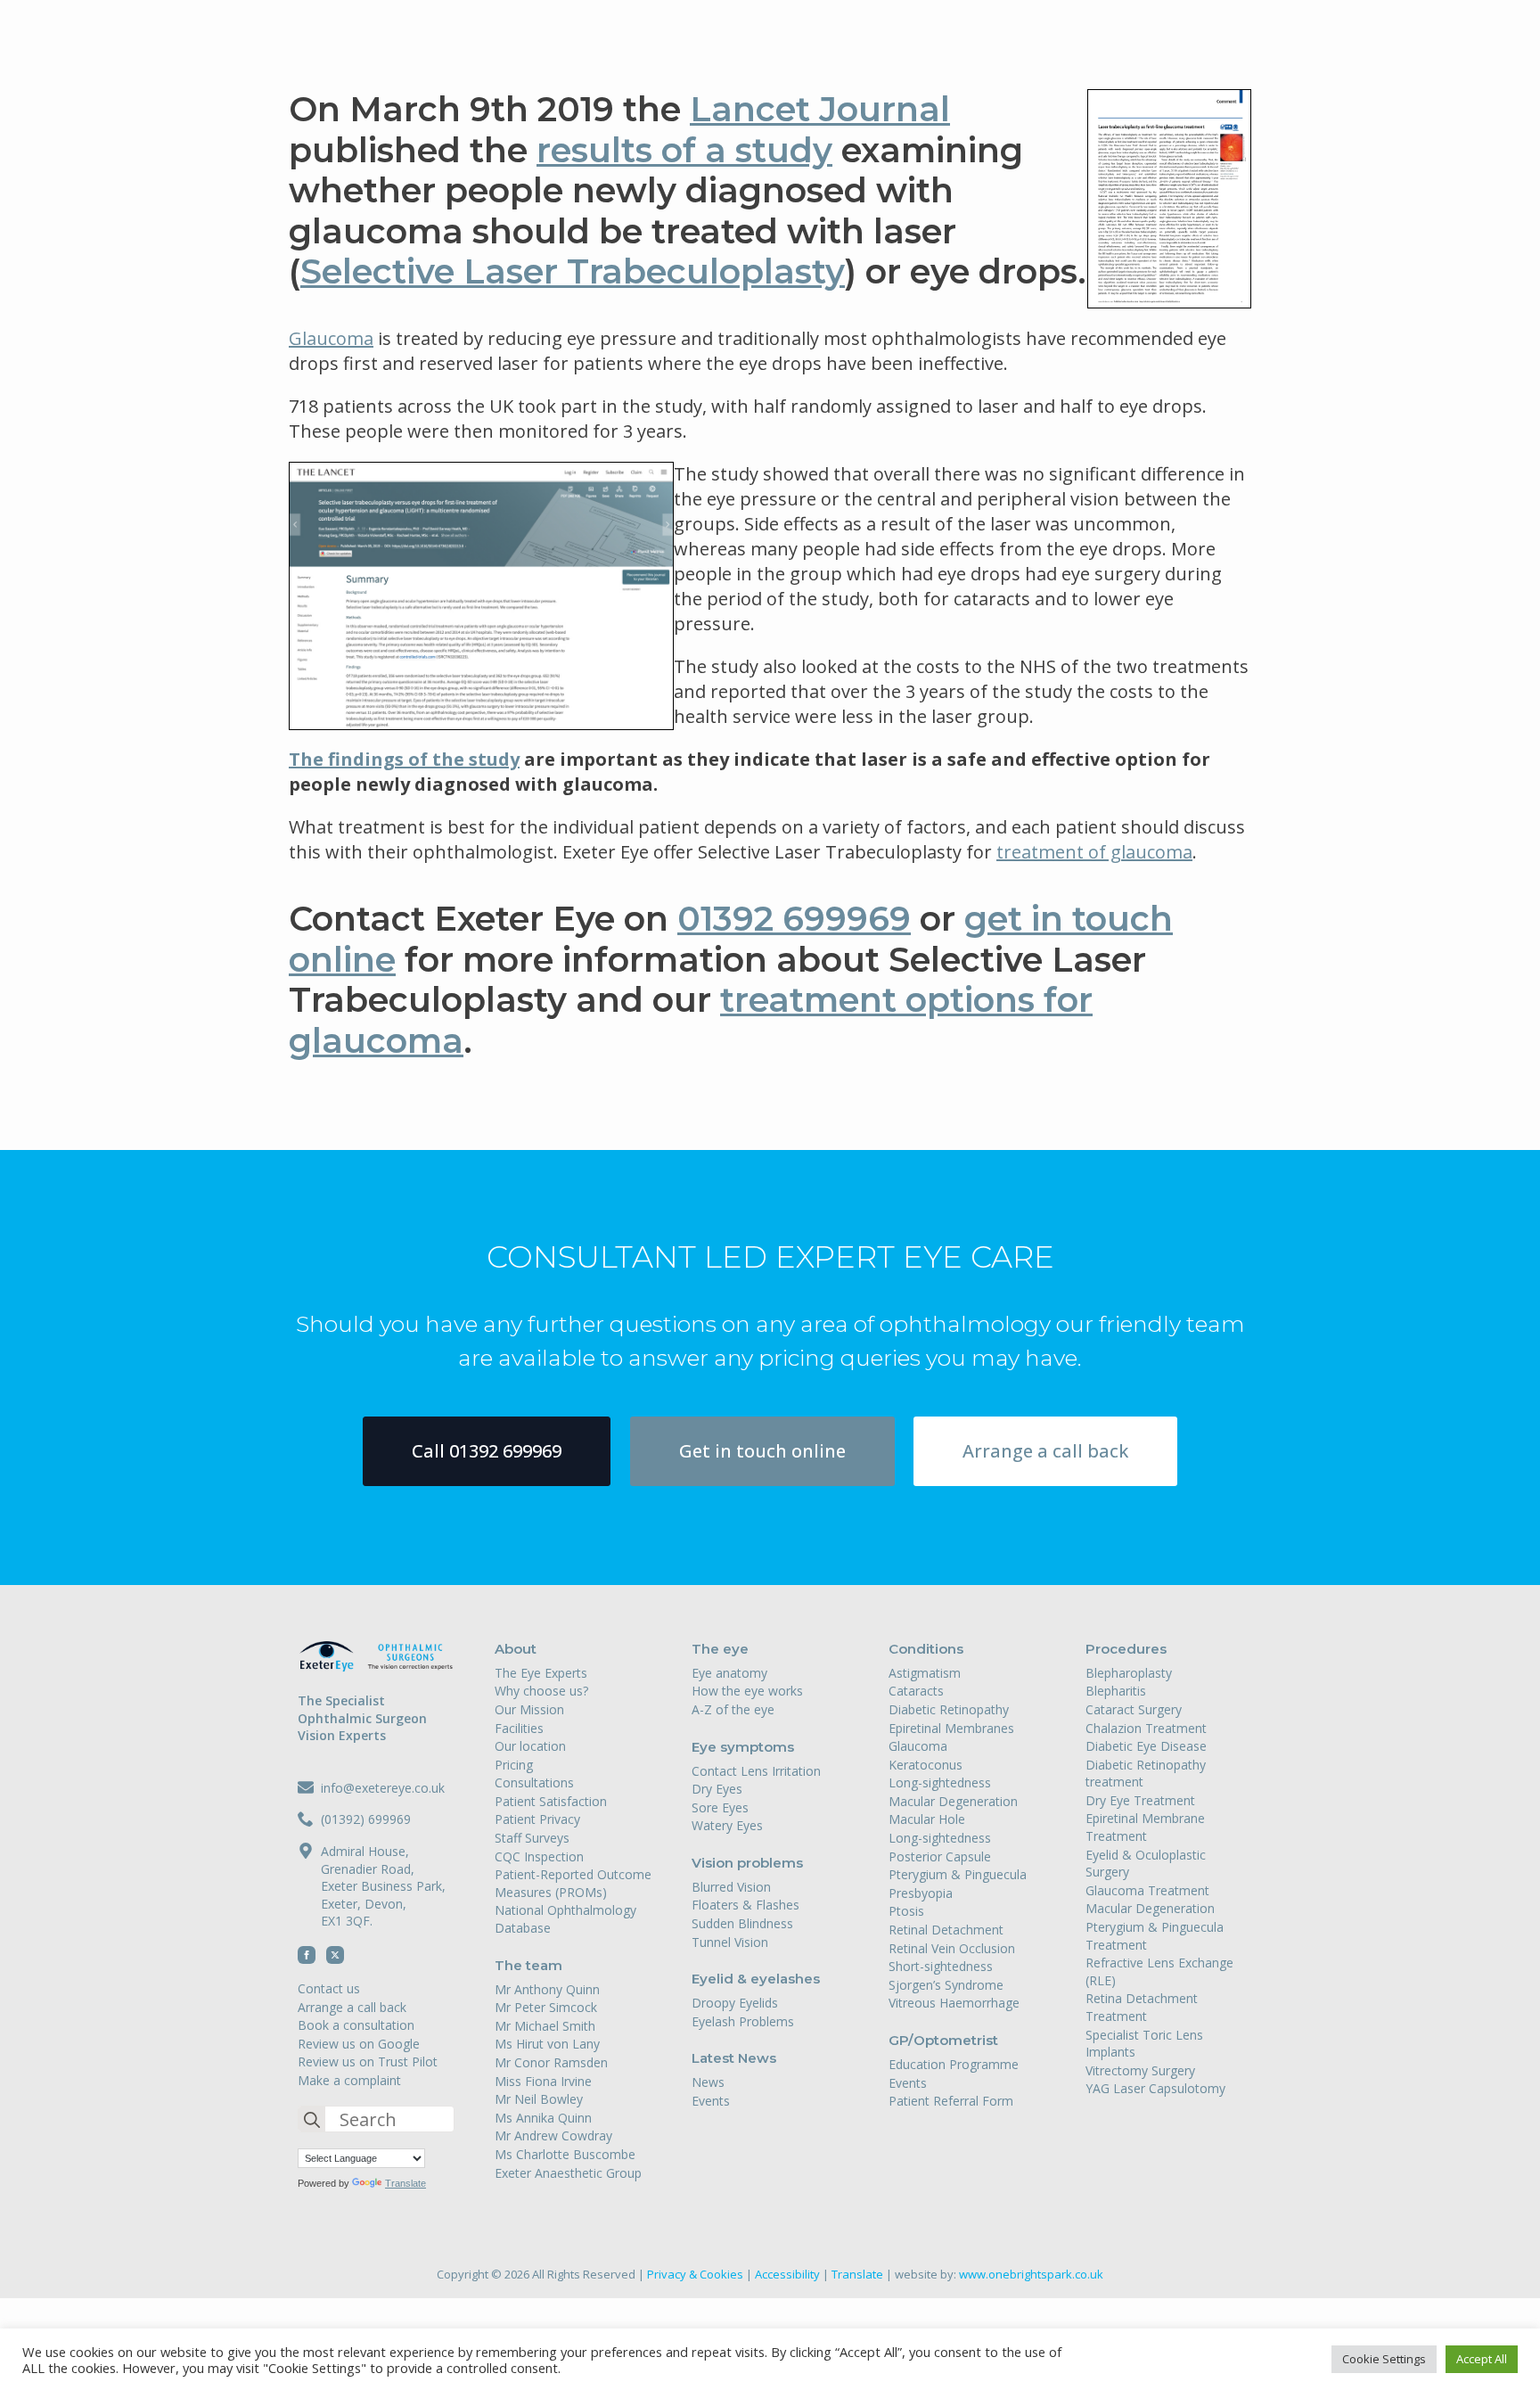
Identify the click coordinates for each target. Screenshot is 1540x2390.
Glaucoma (331, 338)
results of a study (684, 150)
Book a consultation (356, 2025)
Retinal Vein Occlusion (952, 1948)
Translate (405, 2183)
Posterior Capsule (940, 1856)
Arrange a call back (352, 2007)
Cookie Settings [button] (1384, 2359)
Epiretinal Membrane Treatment (1145, 1827)
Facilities (519, 1728)
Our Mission (529, 1709)
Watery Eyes (727, 1825)
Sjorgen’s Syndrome (946, 1985)
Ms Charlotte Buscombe (565, 2154)
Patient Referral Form (951, 2101)
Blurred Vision (731, 1887)
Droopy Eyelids (735, 2003)
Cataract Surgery (1134, 1709)
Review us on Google (359, 2044)
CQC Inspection (539, 1856)
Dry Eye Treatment (1140, 1800)
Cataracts (916, 1691)
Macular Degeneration (953, 1801)
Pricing (514, 1765)
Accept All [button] (1482, 2359)
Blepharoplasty (1129, 1673)
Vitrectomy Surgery (1140, 2070)
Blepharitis (1116, 1691)
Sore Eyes (720, 1807)
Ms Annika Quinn (543, 2118)
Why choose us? (541, 1691)
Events (711, 2101)
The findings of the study (404, 759)
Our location (530, 1746)
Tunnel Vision (730, 1942)
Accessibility (787, 2274)
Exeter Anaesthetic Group (568, 2173)
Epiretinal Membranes (951, 1728)
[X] (335, 1955)
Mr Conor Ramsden (551, 2062)
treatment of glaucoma (1094, 852)
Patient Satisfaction (551, 1801)
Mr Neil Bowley (539, 2099)
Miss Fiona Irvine (543, 2081)
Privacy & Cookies (695, 2274)
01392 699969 (794, 919)
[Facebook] (307, 1955)
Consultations (534, 1782)
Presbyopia (921, 1893)
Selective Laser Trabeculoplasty (573, 271)
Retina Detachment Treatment (1142, 2007)
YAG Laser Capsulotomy (1155, 2088)
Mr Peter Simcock (546, 2007)
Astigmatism (925, 1673)
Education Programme (954, 2064)
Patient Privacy (537, 1819)
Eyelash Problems (743, 2021)
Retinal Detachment (946, 1930)
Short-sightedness (941, 1966)
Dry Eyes (717, 1789)
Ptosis (906, 1911)
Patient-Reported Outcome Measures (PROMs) (573, 1883)
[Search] (312, 2120)
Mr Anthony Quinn (547, 1989)
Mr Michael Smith (545, 2026)
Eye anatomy (729, 1673)
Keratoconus (926, 1765)
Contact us (329, 1988)
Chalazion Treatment (1146, 1728)
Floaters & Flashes (745, 1905)
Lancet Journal (820, 109)
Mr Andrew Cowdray (553, 2135)
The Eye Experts (541, 1673)
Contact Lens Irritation (756, 1771)
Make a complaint (349, 2080)
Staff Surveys (532, 1838)
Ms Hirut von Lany (547, 2044)
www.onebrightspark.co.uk (1031, 2274)
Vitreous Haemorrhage (954, 2003)
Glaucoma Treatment (1147, 1890)
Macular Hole (927, 1819)
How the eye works (747, 1691)
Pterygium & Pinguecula (958, 1874)
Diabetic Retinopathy (949, 1709)
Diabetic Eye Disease (1146, 1746)
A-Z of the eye (733, 1709)
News (708, 2082)
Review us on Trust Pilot (368, 2061)
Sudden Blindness (742, 1923)
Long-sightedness (940, 1782)
